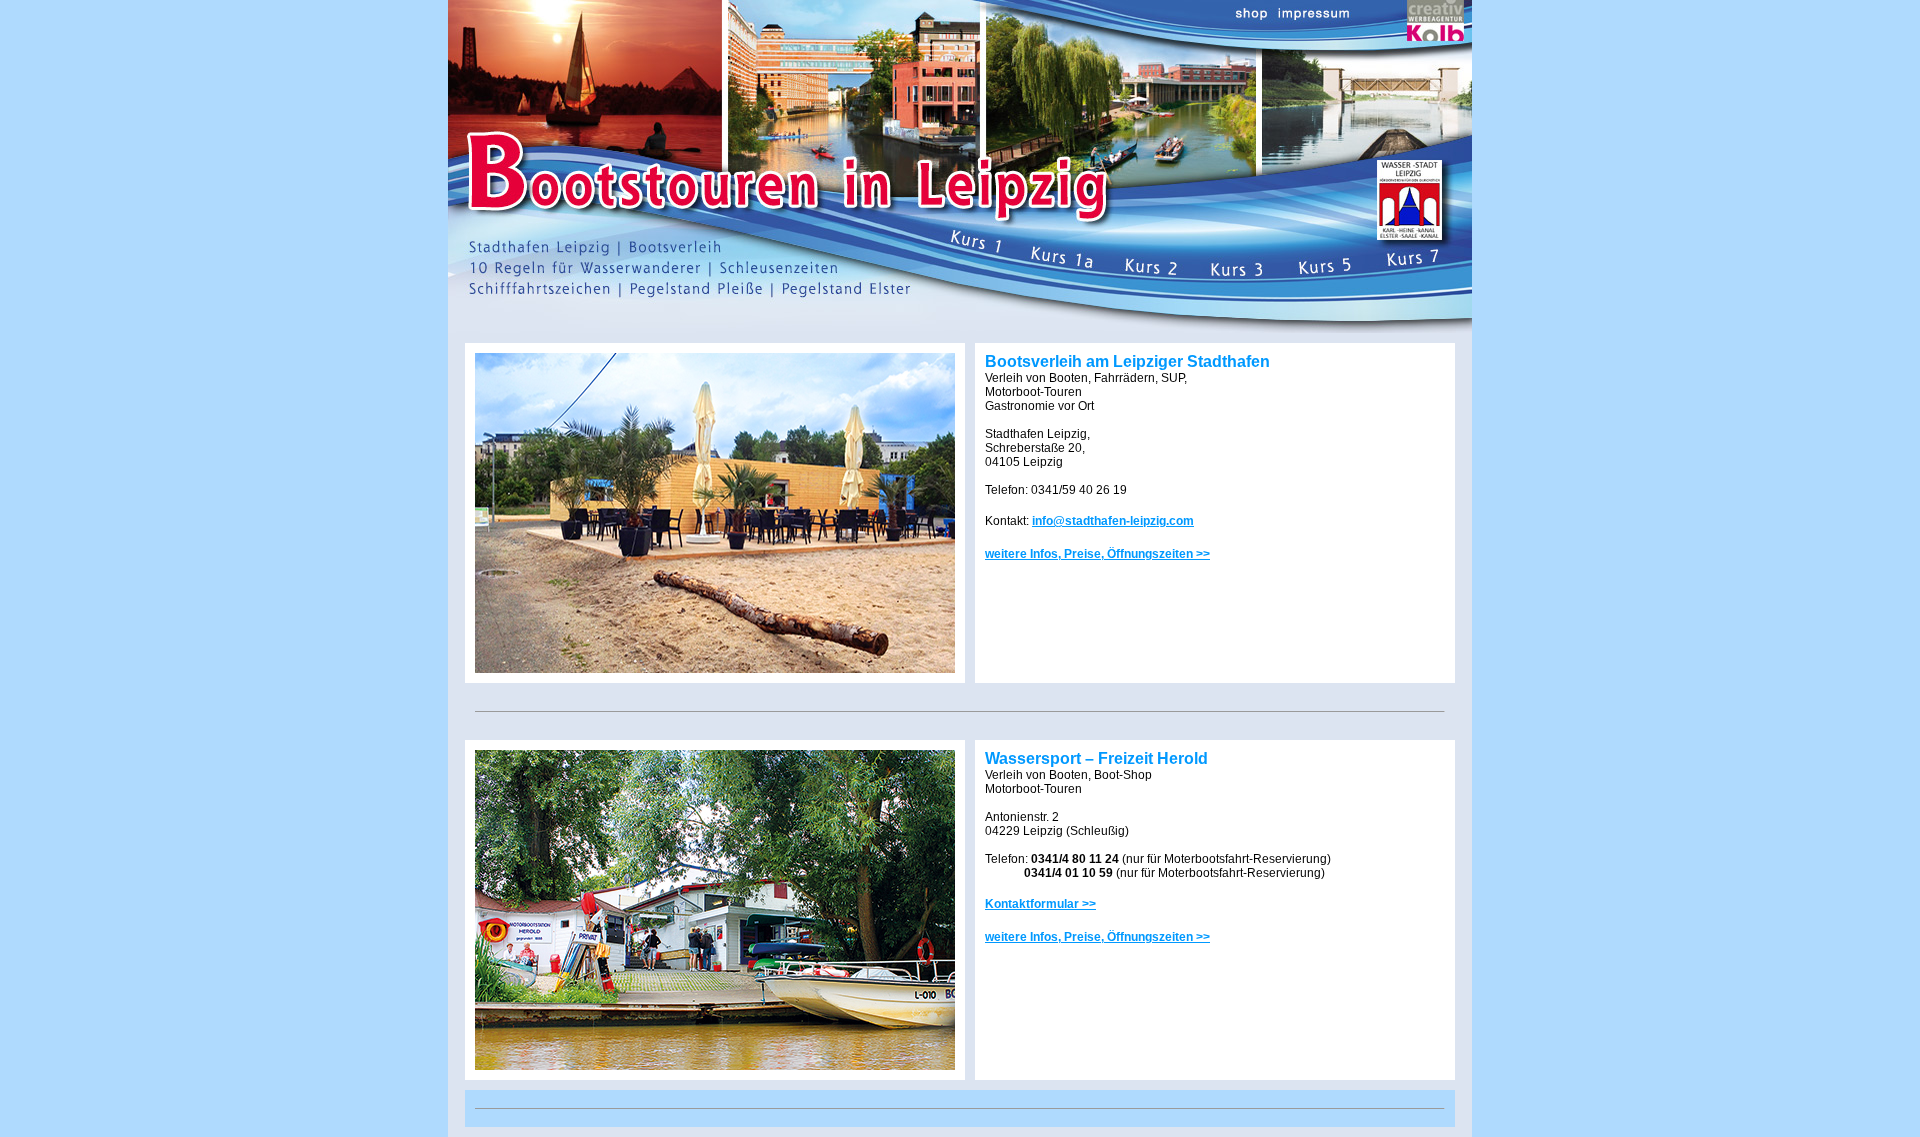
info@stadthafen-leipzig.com (1113, 521)
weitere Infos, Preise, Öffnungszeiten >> (1097, 554)
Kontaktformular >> (1040, 904)
